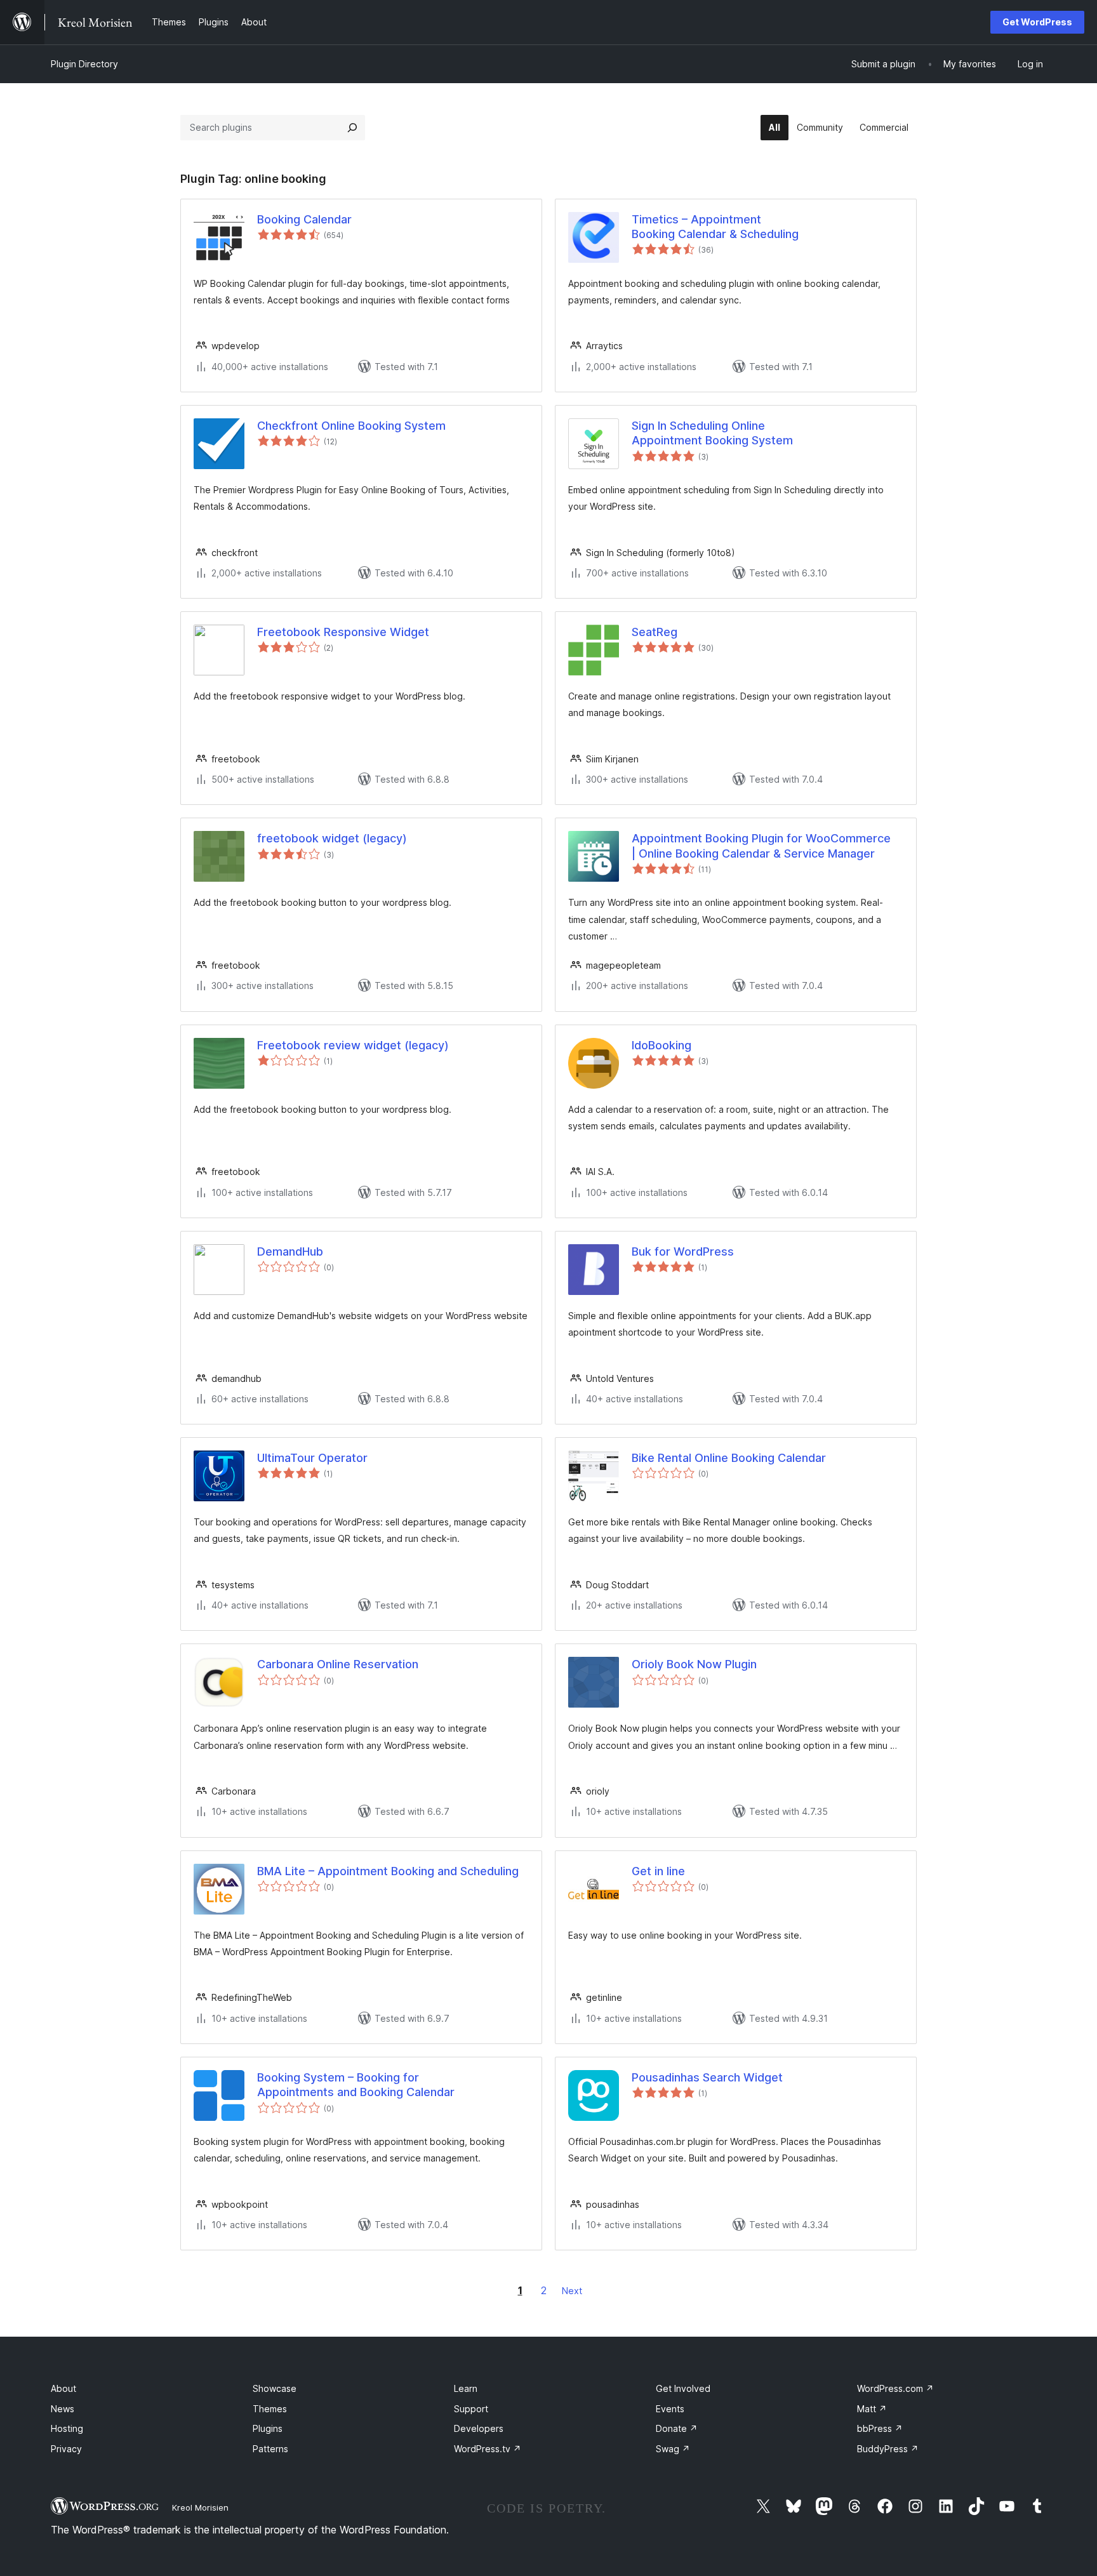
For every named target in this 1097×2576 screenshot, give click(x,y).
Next (572, 2291)
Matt (872, 2409)
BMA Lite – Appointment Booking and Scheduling (388, 1871)
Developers (479, 2428)
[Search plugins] (352, 128)
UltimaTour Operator (312, 1458)
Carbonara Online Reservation (338, 1664)
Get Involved (683, 2388)
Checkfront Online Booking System (351, 426)
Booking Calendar (304, 219)
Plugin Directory (84, 64)
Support (471, 2409)
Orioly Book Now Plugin (694, 1664)
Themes (270, 2409)
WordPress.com (895, 2388)
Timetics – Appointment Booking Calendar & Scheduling (715, 227)
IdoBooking (662, 1045)
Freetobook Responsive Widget (343, 632)
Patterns (270, 2449)
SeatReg (655, 632)
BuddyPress (888, 2449)
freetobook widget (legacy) (332, 838)
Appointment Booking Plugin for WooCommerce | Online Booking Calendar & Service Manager (761, 846)
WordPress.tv (488, 2449)
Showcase (275, 2388)
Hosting (67, 2428)
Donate (677, 2428)
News (63, 2409)
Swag (673, 2449)
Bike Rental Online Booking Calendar (729, 1458)
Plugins (268, 2428)
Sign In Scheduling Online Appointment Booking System (712, 433)
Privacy (66, 2449)
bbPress (880, 2428)
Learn (466, 2388)
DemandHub (290, 1251)
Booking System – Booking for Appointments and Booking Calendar (356, 2085)
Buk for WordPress (683, 1251)
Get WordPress (1037, 22)
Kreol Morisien (200, 2507)
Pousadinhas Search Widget (707, 2077)
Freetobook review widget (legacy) (353, 1045)
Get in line (658, 1871)
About (63, 2388)
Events (670, 2409)
